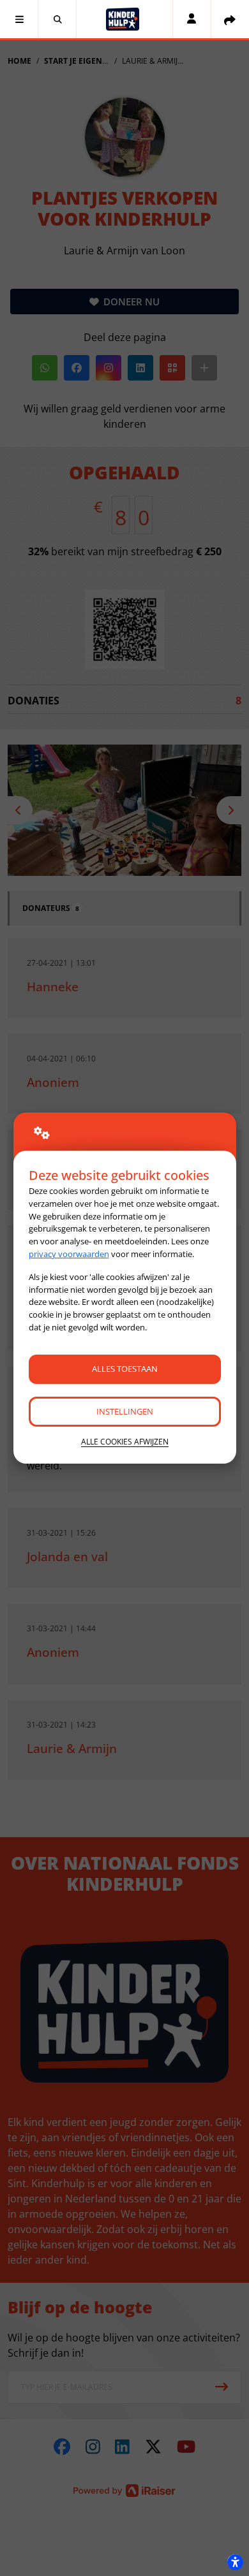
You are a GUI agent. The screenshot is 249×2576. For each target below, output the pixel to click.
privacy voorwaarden (69, 1254)
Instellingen (125, 1411)
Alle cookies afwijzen (125, 1442)
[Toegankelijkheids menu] (235, 2562)
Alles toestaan (125, 1369)
